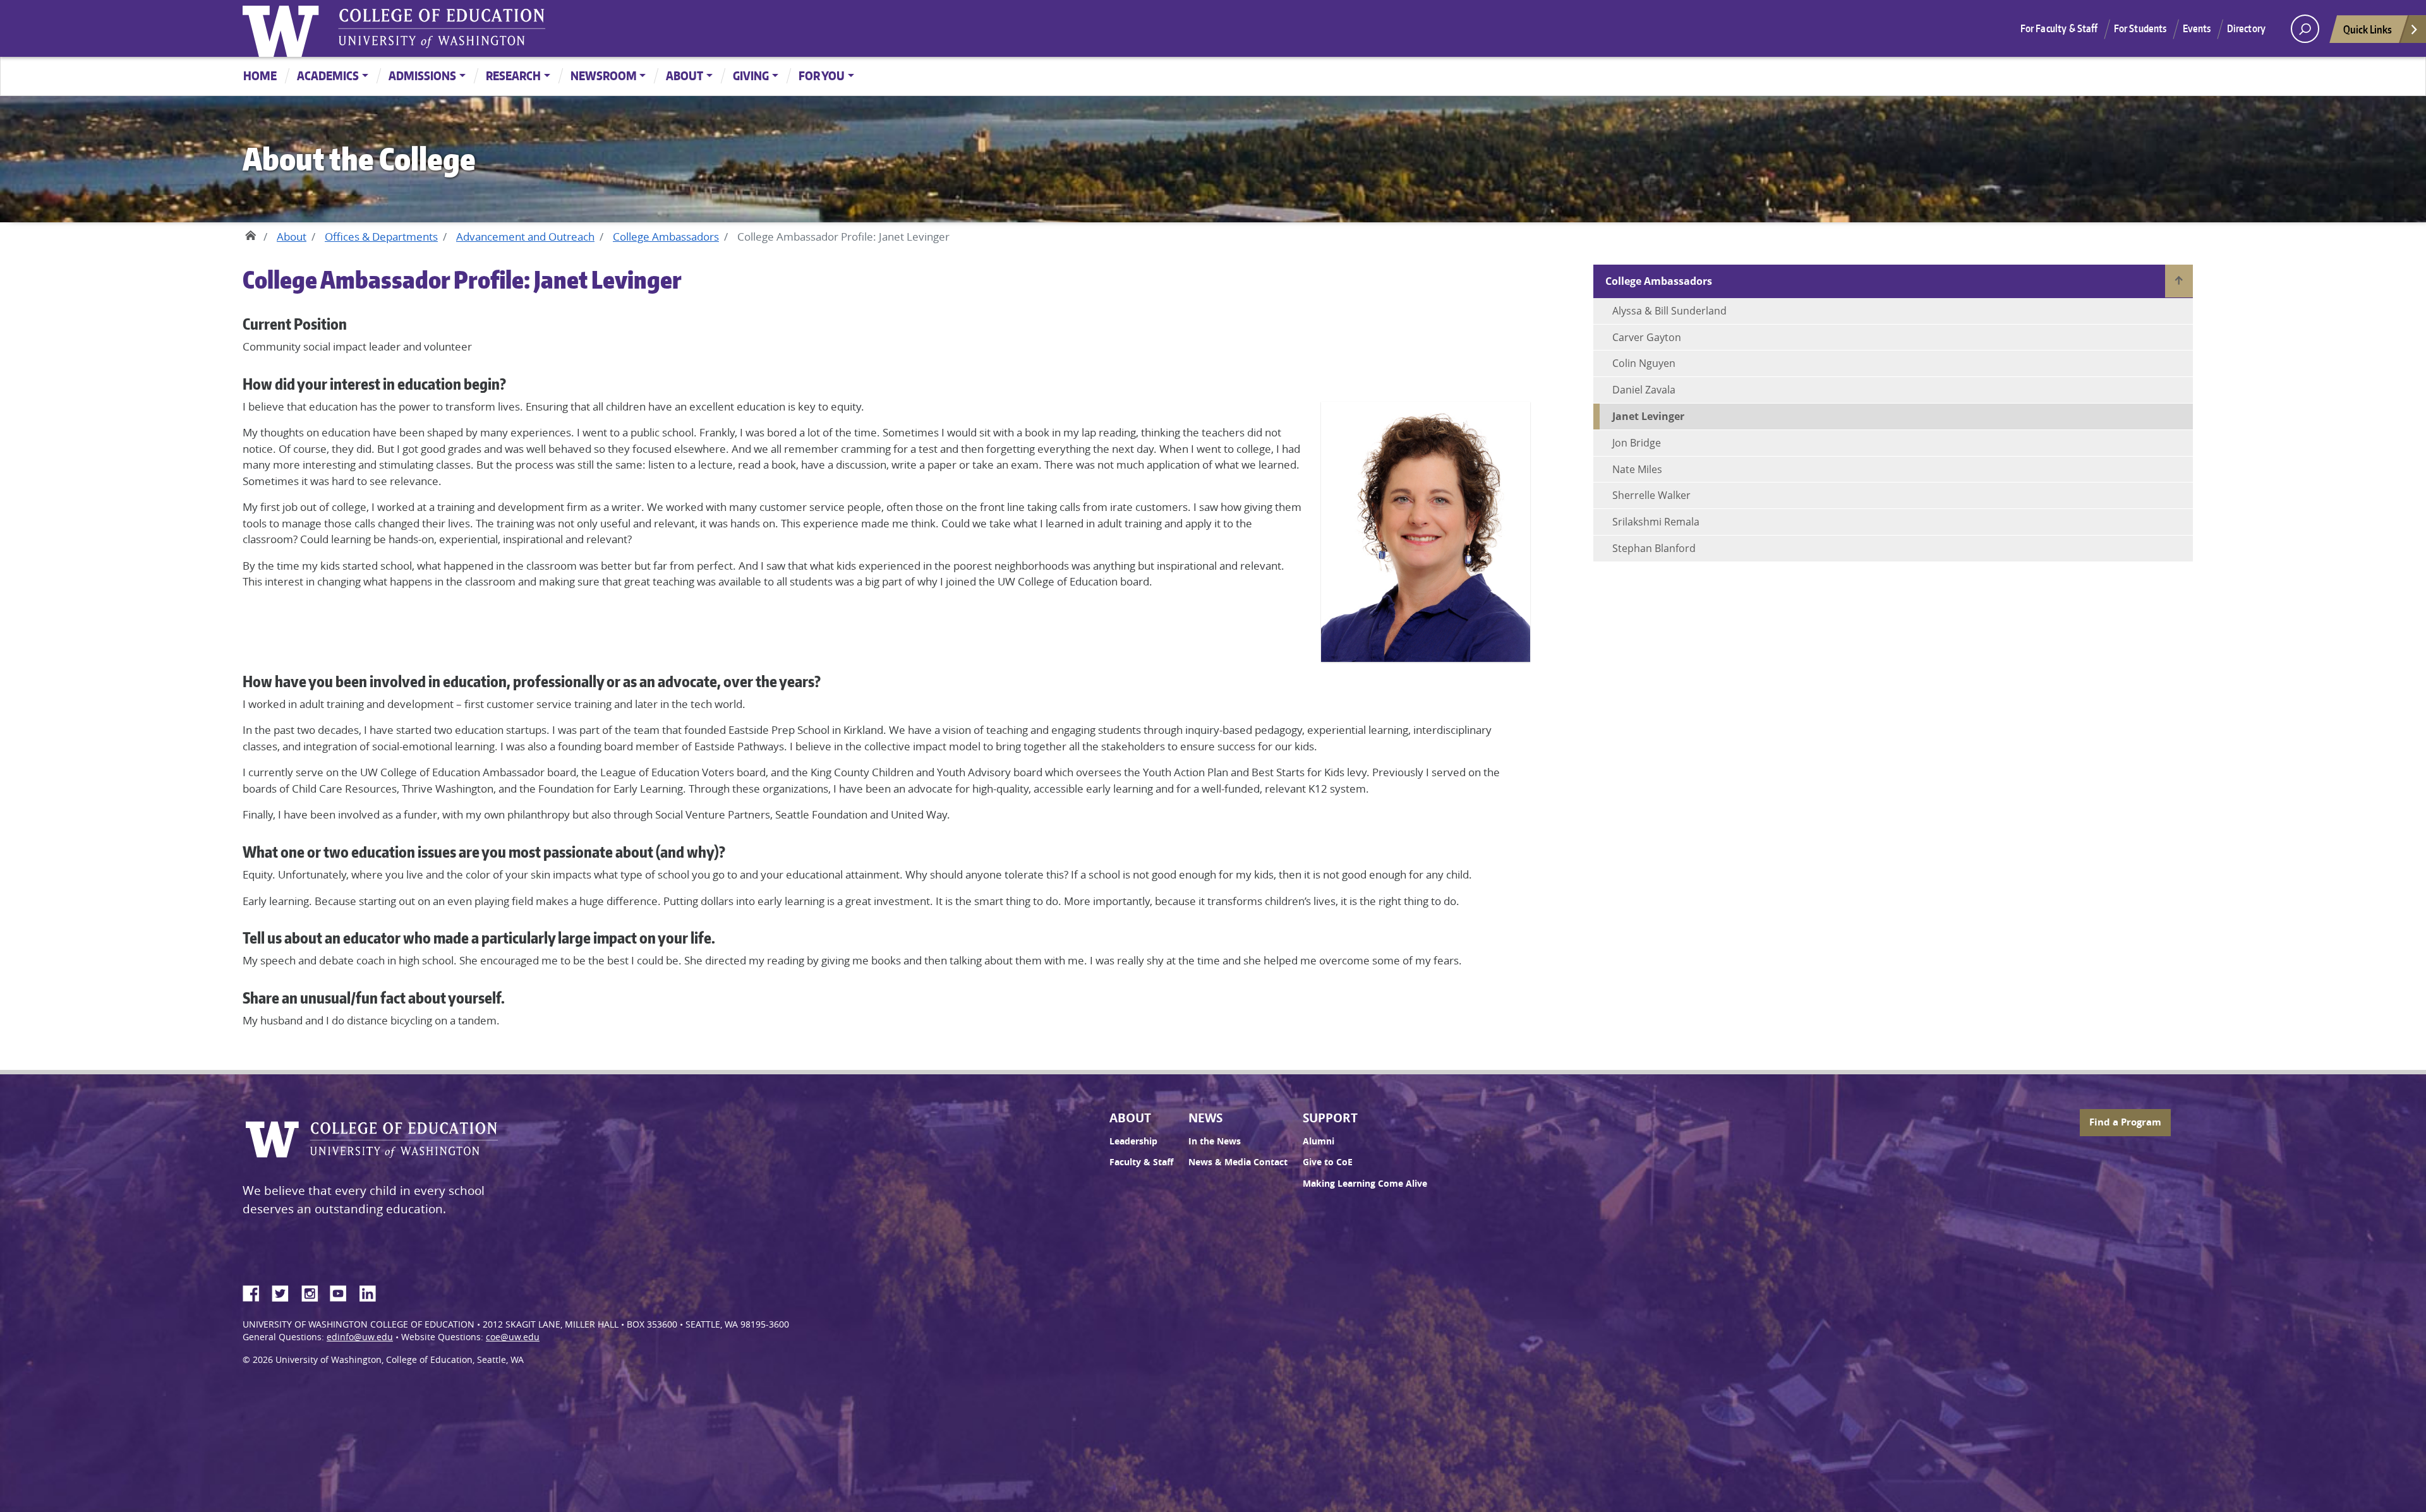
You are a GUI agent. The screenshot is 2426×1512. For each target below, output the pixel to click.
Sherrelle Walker (1651, 495)
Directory (2246, 28)
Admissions (422, 75)
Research (513, 75)
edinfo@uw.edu (360, 1337)
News (1205, 1118)
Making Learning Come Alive (1365, 1184)
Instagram (314, 1292)
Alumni (1319, 1141)
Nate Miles (1637, 469)
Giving (751, 75)
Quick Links (2368, 29)
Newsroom (604, 75)
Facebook (256, 1292)
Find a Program (2125, 1122)
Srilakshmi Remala (1656, 522)
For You (822, 75)
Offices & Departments (381, 237)
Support (1330, 1118)
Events (2197, 28)
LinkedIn (372, 1292)
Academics (328, 75)
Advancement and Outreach (525, 237)
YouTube (343, 1292)
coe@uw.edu (513, 1337)
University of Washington (284, 28)
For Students (2140, 28)
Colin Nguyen (1644, 363)
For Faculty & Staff (2059, 28)
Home (260, 75)
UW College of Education (442, 28)
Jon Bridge (1637, 443)
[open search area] (2305, 29)
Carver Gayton (1647, 337)
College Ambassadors (666, 237)
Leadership (1133, 1141)
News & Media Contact (1238, 1162)
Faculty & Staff (1141, 1162)
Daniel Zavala (1644, 390)
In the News (1215, 1141)
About (685, 75)
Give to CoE (1328, 1162)
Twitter (285, 1292)
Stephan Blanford (1654, 548)
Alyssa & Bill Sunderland (1669, 311)
